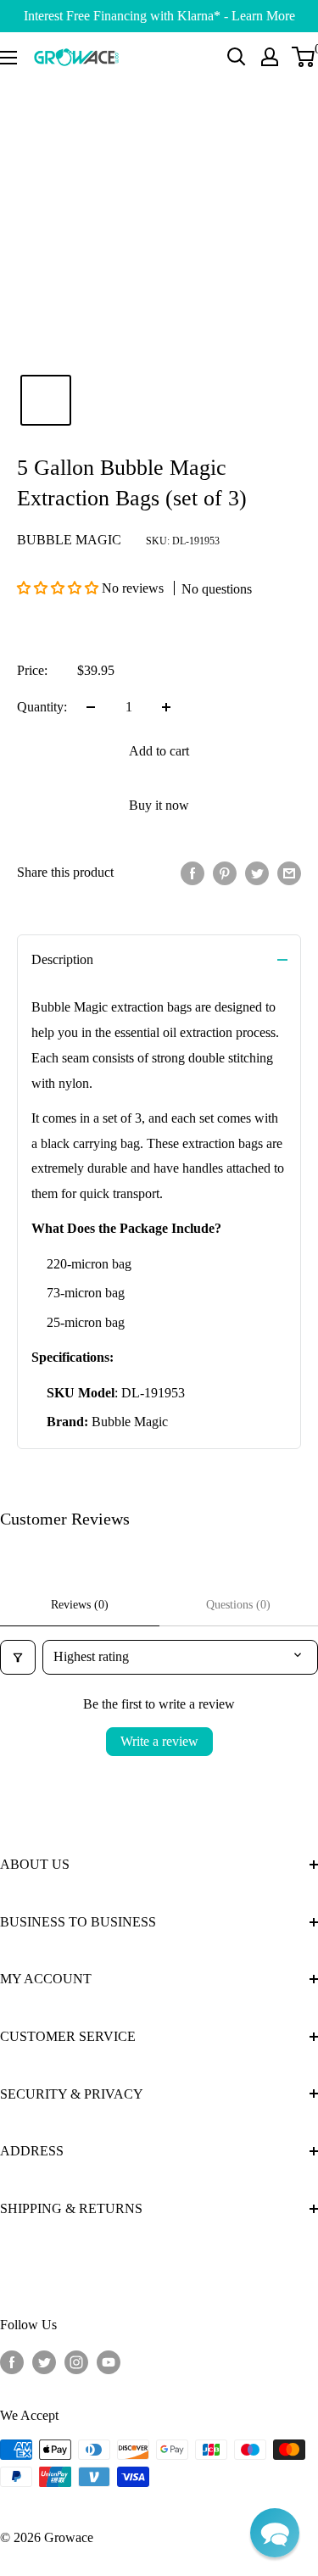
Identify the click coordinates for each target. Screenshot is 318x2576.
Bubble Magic (69, 540)
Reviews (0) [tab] (80, 1605)
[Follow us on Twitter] (44, 2361)
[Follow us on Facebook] (12, 2361)
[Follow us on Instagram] (76, 2361)
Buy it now (159, 805)
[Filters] (18, 1657)
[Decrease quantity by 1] (91, 707)
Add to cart (159, 751)
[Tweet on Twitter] (257, 873)
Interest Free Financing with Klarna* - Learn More (159, 16)
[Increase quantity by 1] (166, 707)
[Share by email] (289, 873)
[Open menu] (8, 58)
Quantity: (42, 707)
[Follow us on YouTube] (109, 2361)
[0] (304, 57)
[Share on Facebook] (192, 873)
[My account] (270, 57)
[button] (59, 588)
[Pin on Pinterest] (225, 873)
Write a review (159, 1741)
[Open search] (237, 57)
